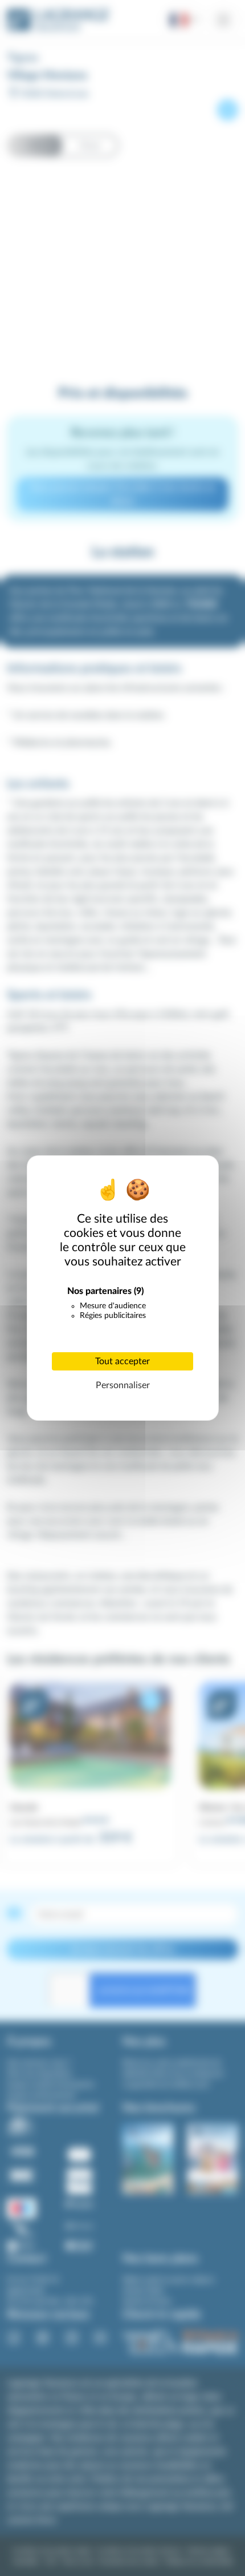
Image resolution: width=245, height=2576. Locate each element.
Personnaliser (123, 1385)
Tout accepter (122, 1361)
